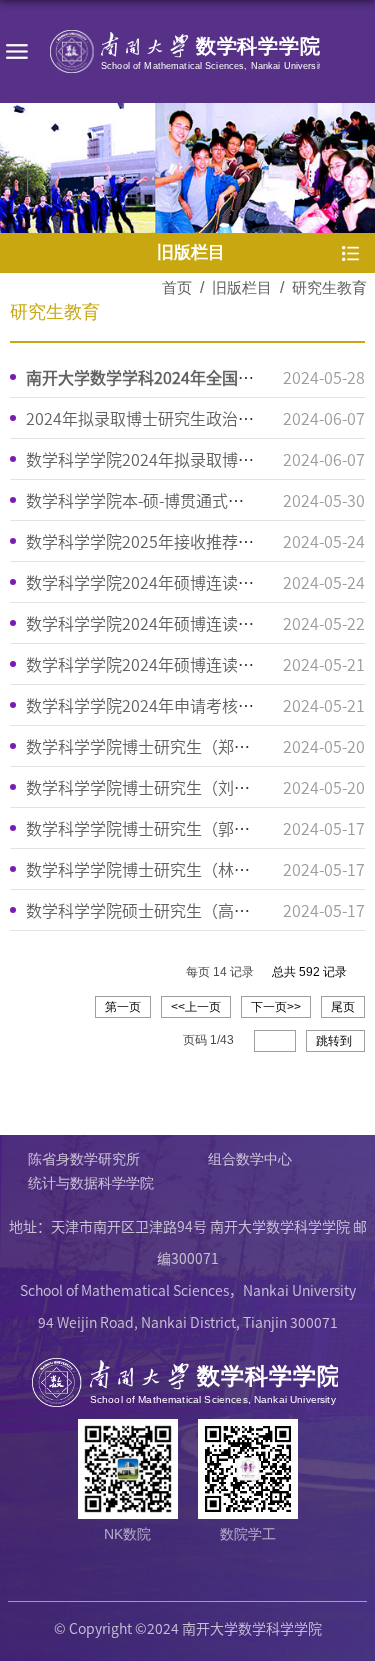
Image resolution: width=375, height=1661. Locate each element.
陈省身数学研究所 (84, 1159)
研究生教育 (329, 287)
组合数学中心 (250, 1159)
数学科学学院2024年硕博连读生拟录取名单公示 (196, 582)
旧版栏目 (242, 287)
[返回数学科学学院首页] (187, 51)
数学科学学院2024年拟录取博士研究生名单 (180, 459)
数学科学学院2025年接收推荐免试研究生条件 (188, 541)
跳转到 (335, 1041)
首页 (177, 287)
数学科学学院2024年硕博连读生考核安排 (172, 623)
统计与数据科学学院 (91, 1183)
